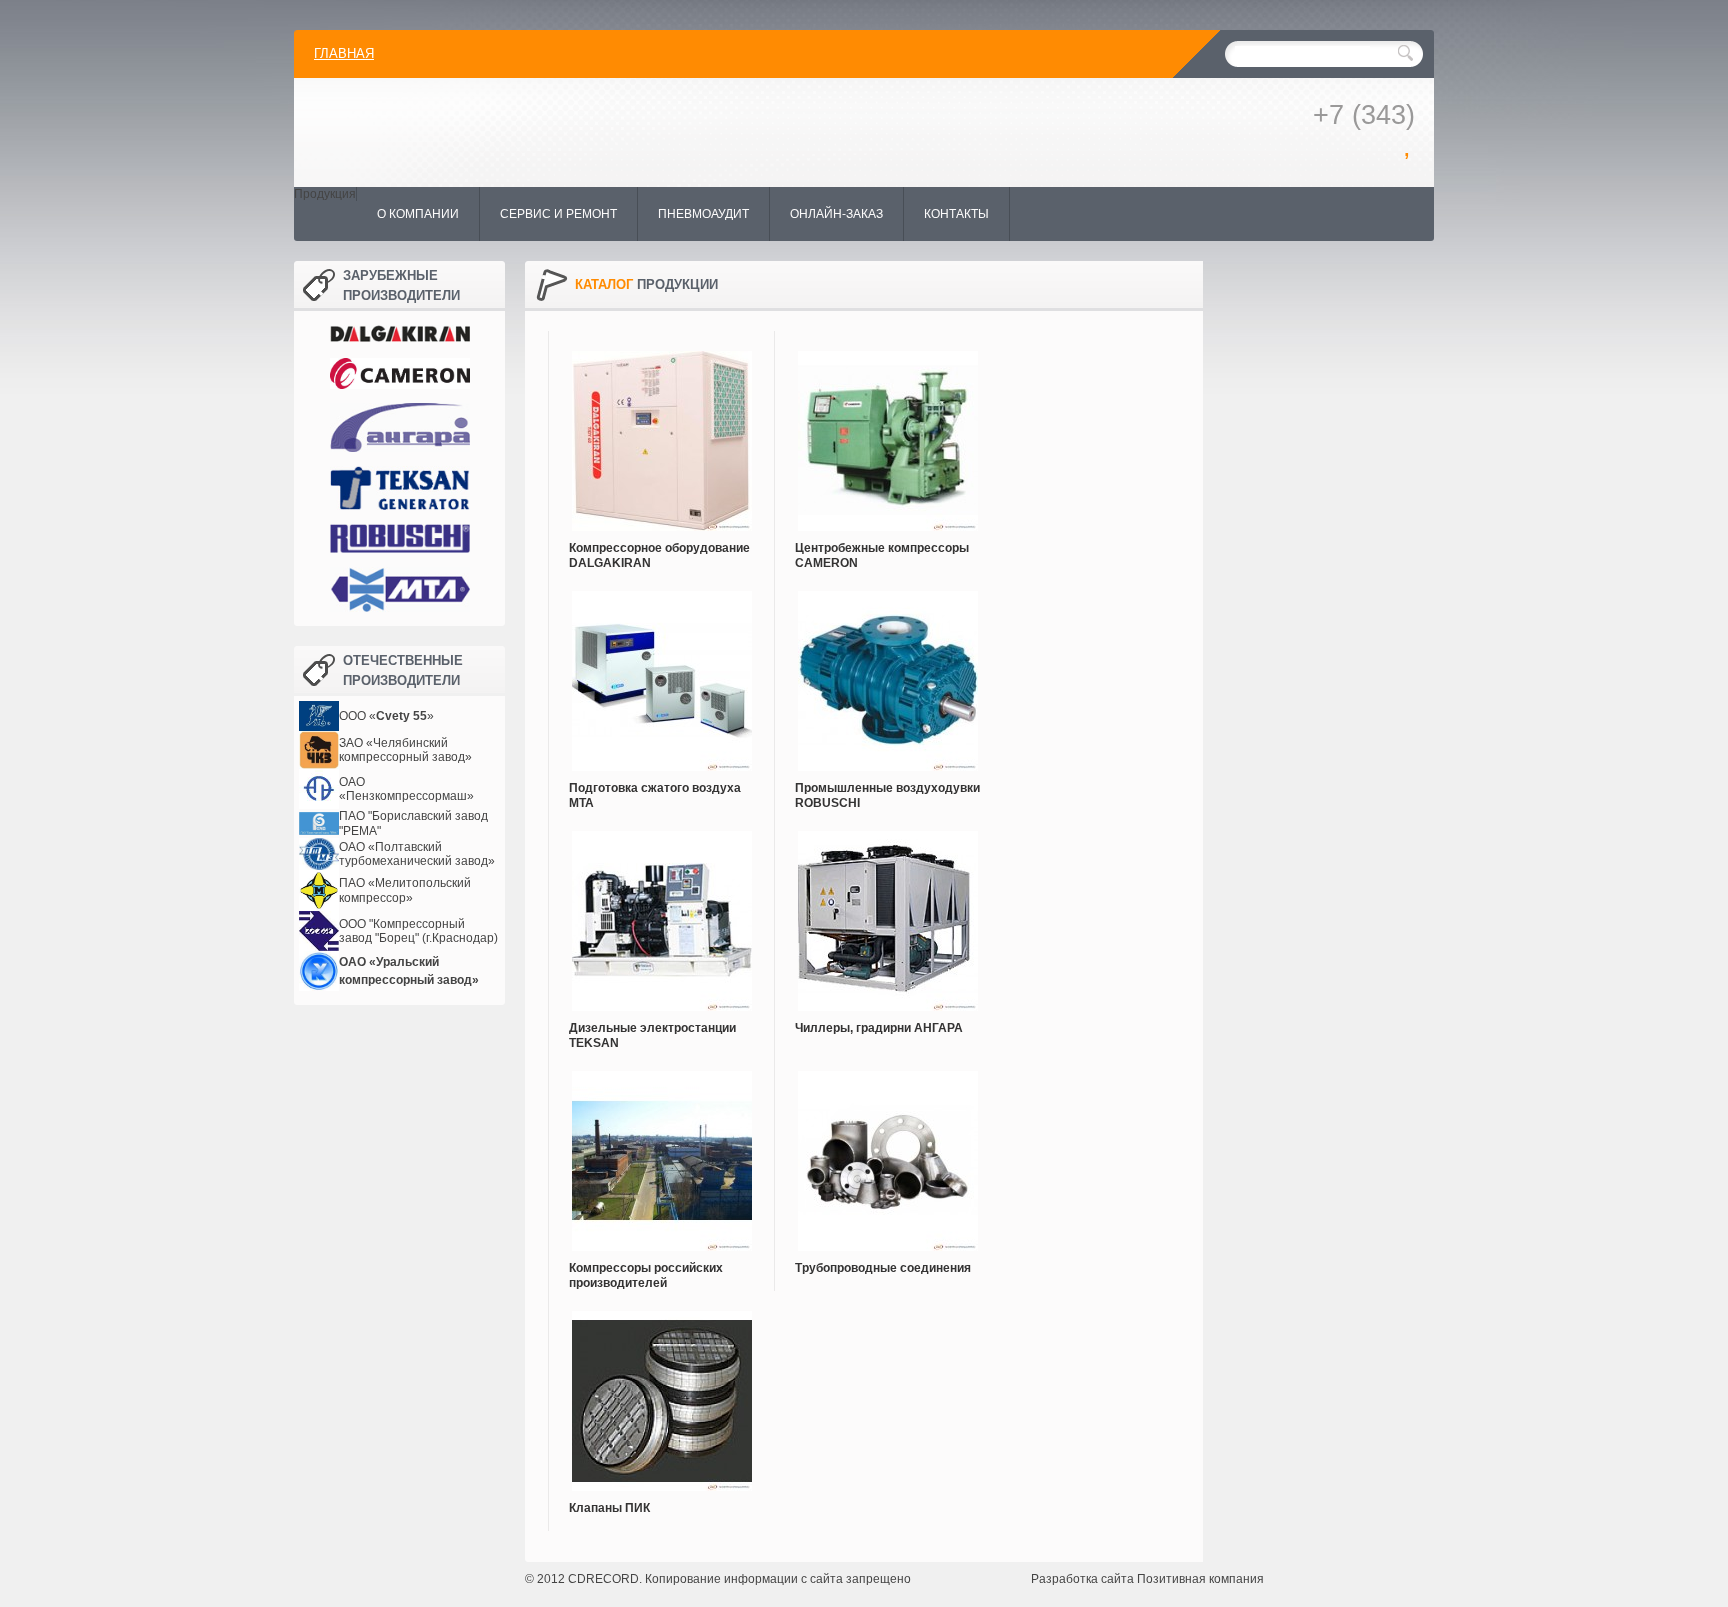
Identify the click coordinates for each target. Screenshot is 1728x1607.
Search (1405, 53)
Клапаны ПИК (609, 1508)
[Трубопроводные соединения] (887, 1151)
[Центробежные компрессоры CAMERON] (887, 431)
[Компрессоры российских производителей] (661, 1151)
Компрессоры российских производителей (646, 1275)
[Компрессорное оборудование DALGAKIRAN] (661, 431)
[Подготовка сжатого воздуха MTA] (661, 671)
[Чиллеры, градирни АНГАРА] (887, 911)
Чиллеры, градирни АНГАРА (879, 1028)
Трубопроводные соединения (883, 1268)
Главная (344, 53)
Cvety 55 (401, 716)
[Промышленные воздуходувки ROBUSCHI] (887, 671)
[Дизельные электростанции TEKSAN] (661, 911)
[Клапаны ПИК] (661, 1391)
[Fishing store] (628, 130)
